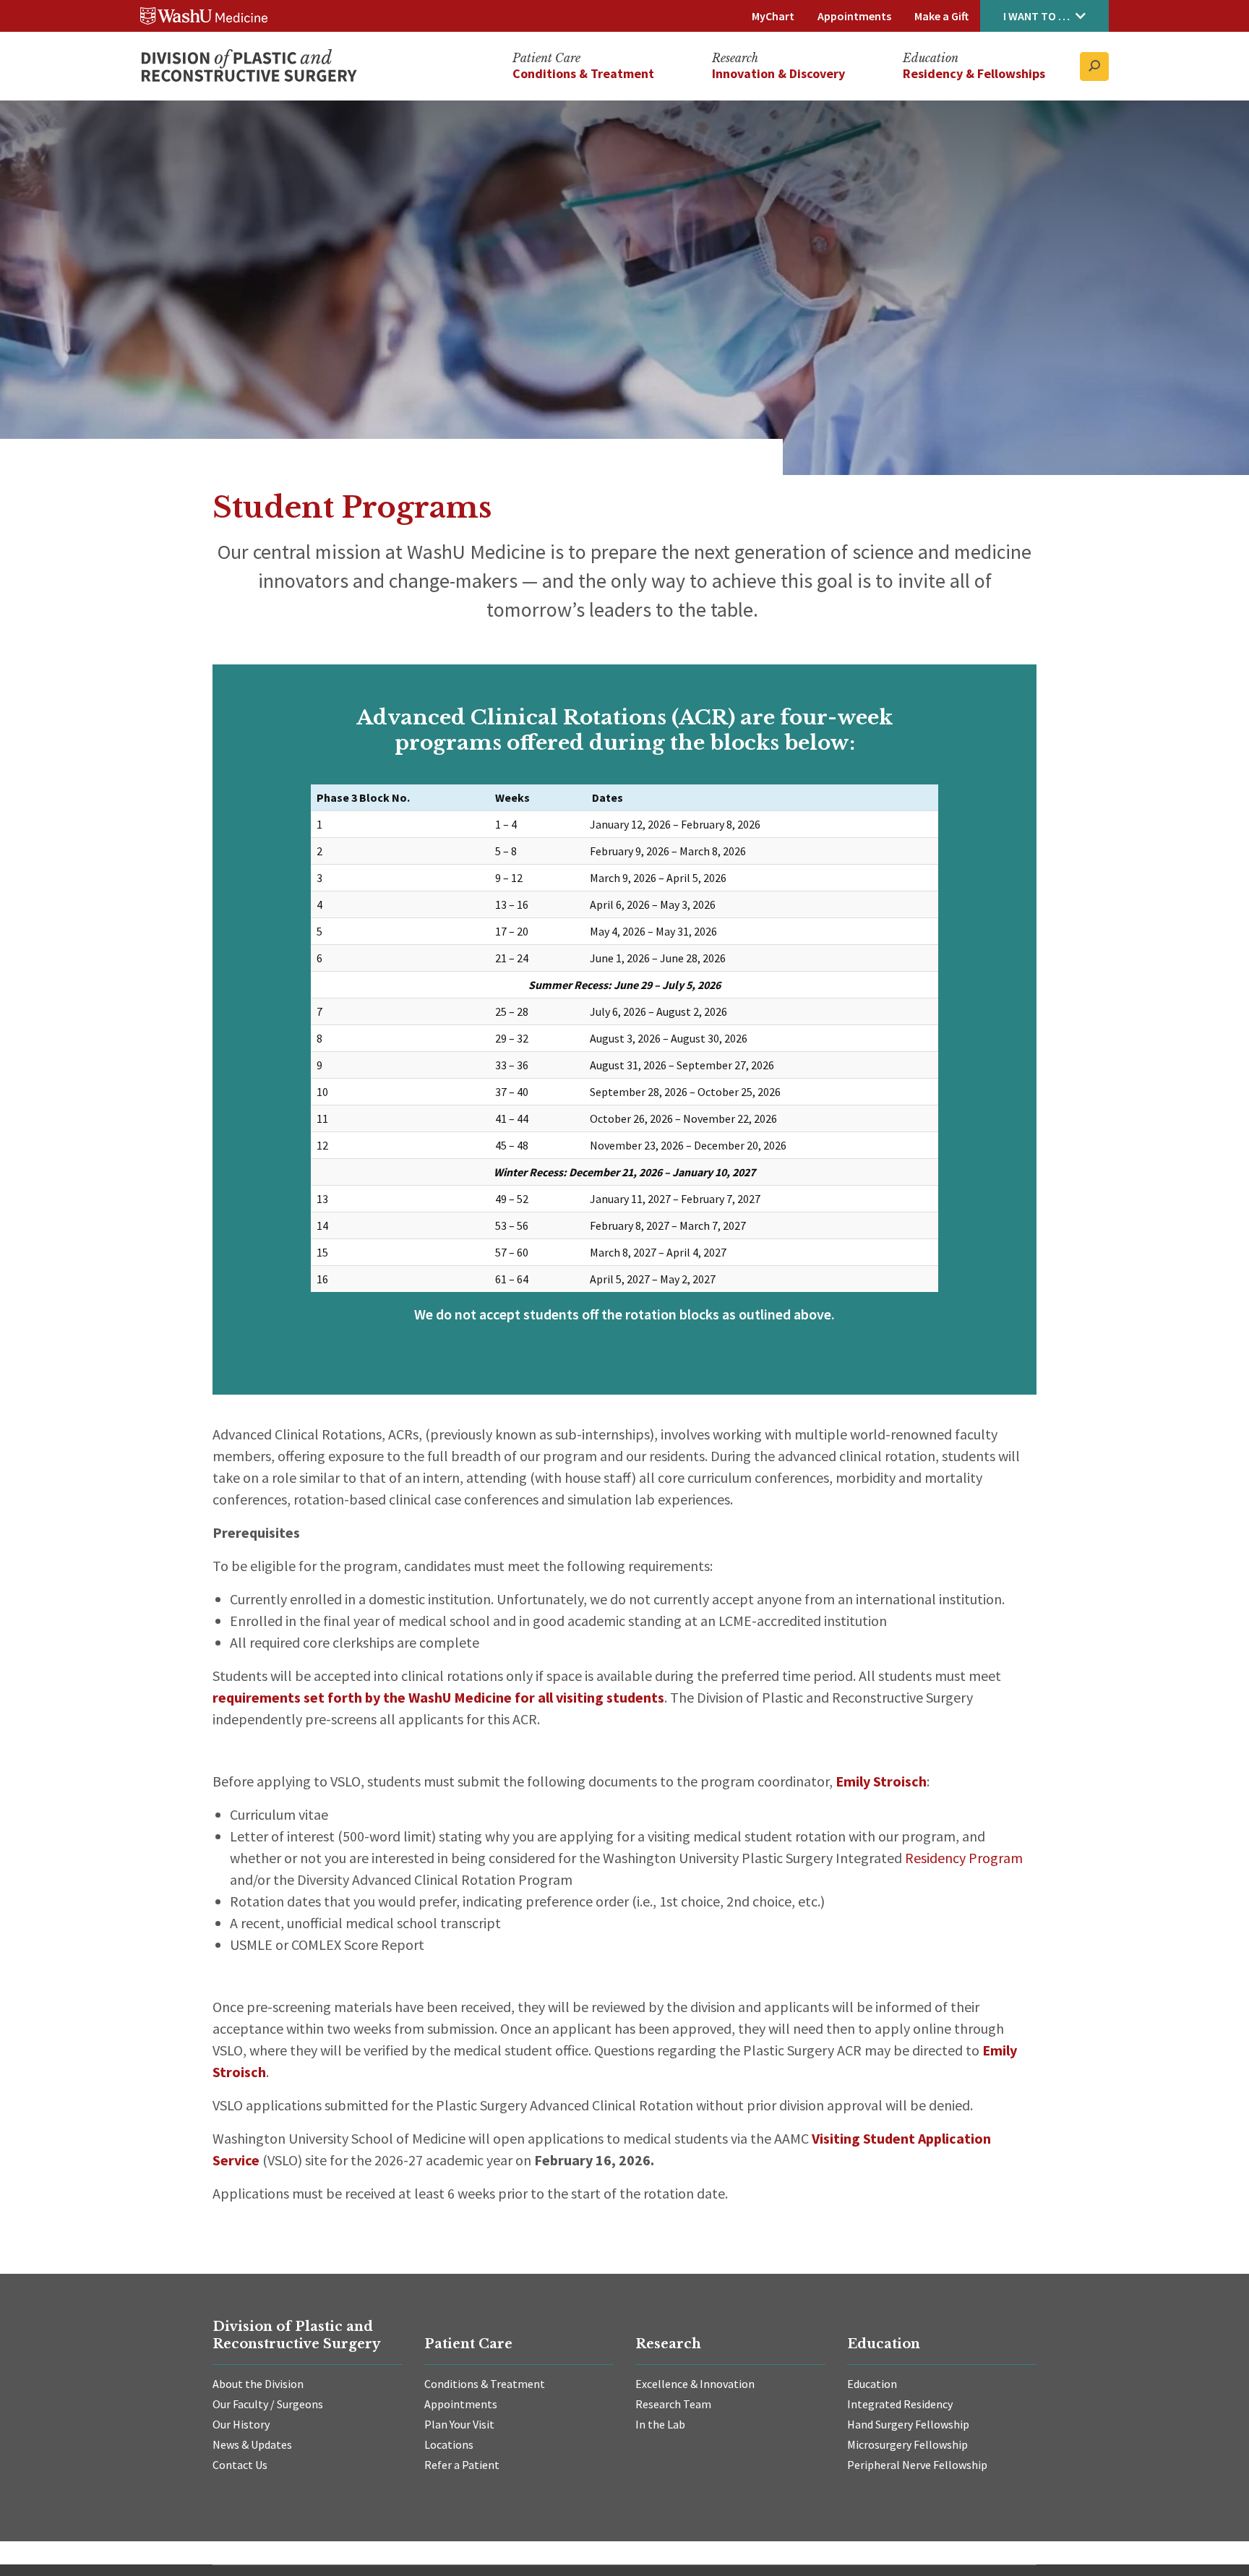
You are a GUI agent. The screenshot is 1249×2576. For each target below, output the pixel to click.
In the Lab (660, 2424)
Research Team (673, 2404)
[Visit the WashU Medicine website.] (204, 16)
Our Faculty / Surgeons (268, 2404)
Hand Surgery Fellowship (908, 2424)
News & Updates (252, 2444)
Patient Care (546, 59)
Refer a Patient (462, 2465)
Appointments (854, 16)
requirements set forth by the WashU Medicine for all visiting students (438, 1697)
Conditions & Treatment (485, 2384)
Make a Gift (941, 16)
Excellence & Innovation (695, 2384)
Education (931, 59)
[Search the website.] (1094, 67)
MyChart (773, 16)
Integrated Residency (900, 2404)
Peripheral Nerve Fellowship (917, 2465)
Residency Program (964, 1858)
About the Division (258, 2384)
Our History (241, 2424)
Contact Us (240, 2465)
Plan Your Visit (459, 2424)
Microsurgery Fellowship (907, 2444)
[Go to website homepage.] (249, 67)
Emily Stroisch (881, 1781)
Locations (449, 2444)
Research (735, 59)
